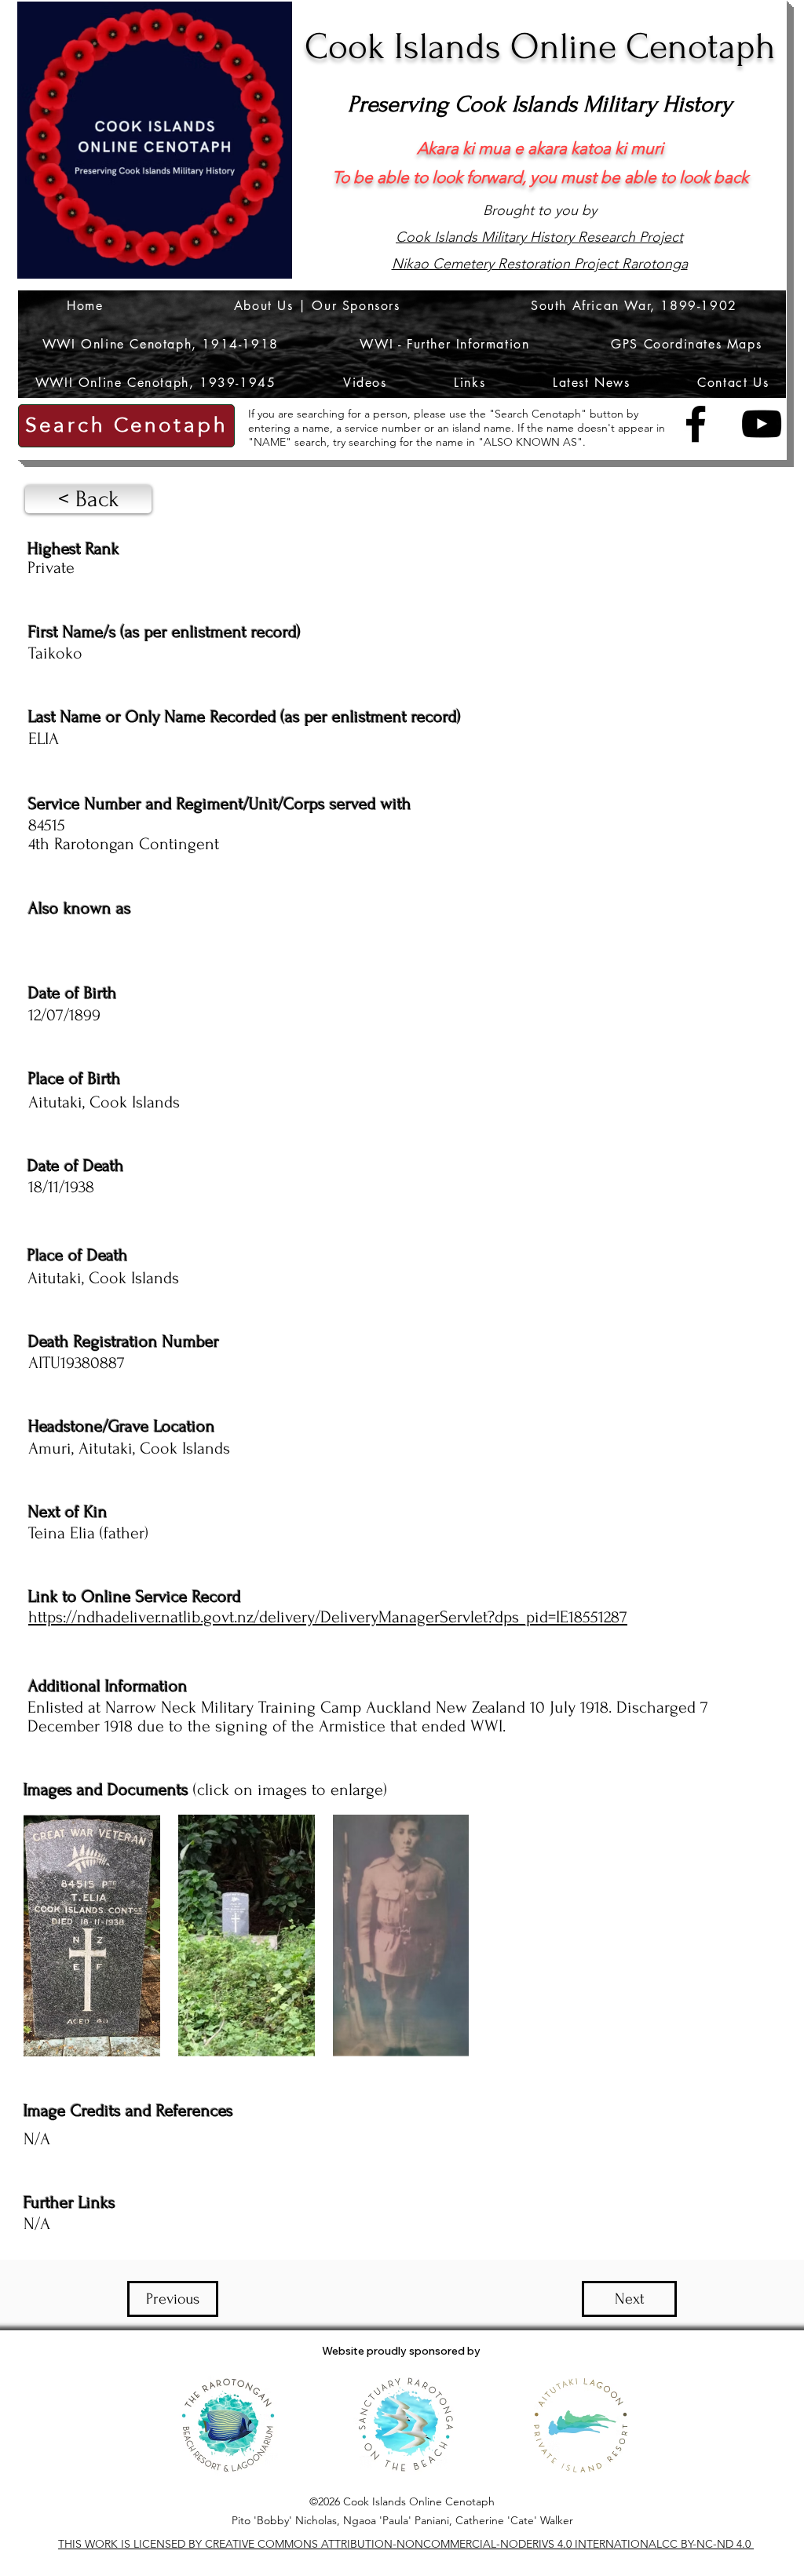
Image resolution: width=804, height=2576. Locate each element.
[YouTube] (762, 424)
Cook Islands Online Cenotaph (540, 47)
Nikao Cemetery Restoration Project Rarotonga (540, 264)
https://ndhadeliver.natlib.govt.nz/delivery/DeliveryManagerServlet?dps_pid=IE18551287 (328, 1617)
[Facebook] (696, 424)
